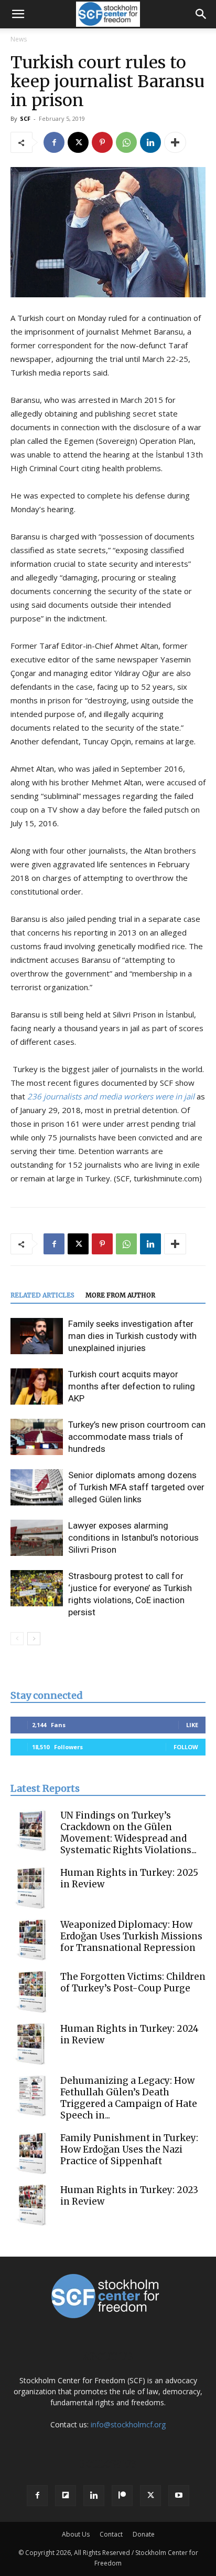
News (19, 39)
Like (192, 1725)
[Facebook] (54, 142)
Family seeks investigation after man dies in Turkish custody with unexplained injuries (132, 1336)
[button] (18, 14)
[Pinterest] (102, 142)
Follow (186, 1747)
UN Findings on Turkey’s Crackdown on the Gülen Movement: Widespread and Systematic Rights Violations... (128, 1833)
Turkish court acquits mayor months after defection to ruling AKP (132, 1386)
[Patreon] (122, 2496)
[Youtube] (179, 2496)
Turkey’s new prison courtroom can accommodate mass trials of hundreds (137, 1437)
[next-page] (34, 1639)
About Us (76, 2534)
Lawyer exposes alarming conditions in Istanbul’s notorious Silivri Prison (133, 1538)
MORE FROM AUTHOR (120, 1295)
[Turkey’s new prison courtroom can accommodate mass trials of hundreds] (37, 1437)
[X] (78, 142)
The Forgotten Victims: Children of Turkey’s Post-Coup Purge (133, 1982)
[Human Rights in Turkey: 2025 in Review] (31, 1888)
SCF (25, 118)
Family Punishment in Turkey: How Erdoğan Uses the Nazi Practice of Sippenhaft (129, 2149)
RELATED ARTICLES (42, 1295)
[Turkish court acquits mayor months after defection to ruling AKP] (37, 1386)
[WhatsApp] (126, 142)
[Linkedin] (150, 142)
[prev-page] (17, 1639)
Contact (111, 2534)
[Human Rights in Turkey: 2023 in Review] (31, 2205)
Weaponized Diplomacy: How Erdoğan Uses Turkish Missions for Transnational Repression (131, 1936)
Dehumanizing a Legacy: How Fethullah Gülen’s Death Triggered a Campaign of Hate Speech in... (129, 2098)
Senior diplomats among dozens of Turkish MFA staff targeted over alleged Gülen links (136, 1487)
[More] (175, 142)
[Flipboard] (66, 2496)
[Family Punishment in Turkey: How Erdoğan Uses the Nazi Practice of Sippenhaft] (31, 2153)
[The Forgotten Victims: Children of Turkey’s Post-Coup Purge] (31, 1992)
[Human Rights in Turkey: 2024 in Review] (31, 2044)
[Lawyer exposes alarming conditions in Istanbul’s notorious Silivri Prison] (37, 1538)
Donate (144, 2534)
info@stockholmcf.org (128, 2424)
